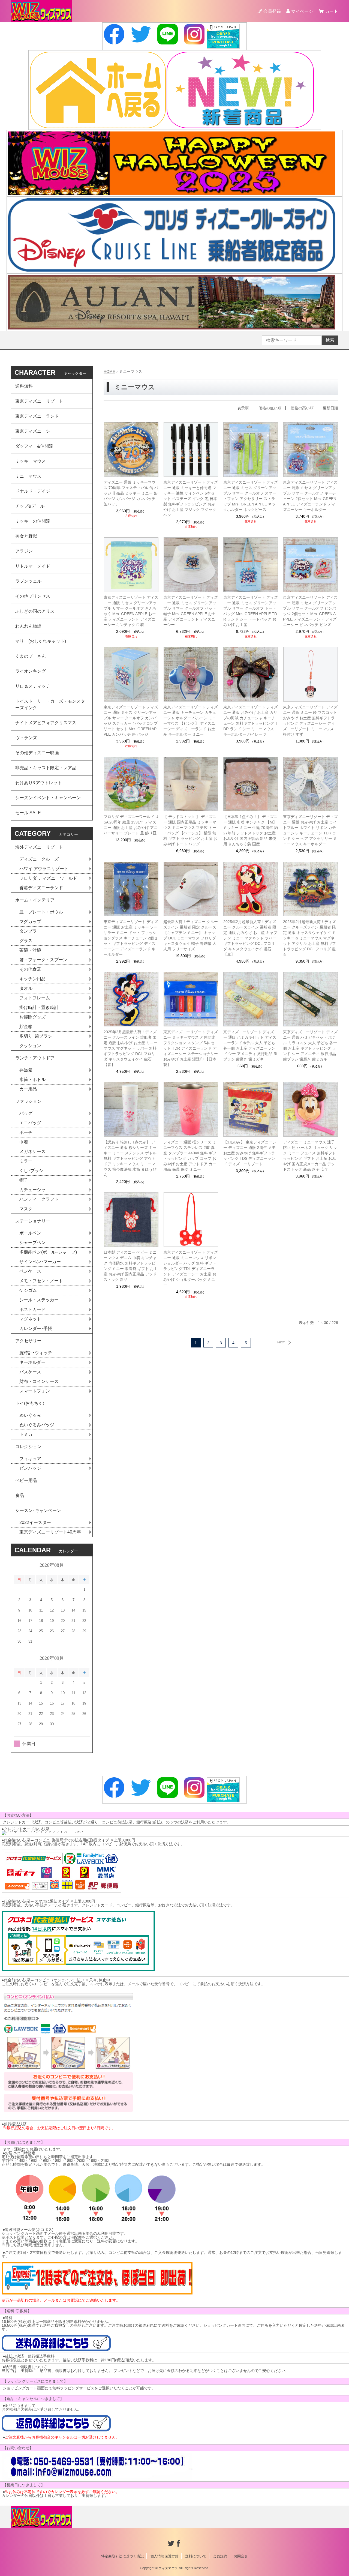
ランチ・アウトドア (35, 1058)
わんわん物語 (28, 626)
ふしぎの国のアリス (35, 611)
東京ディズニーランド (37, 416)
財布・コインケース (39, 1381)
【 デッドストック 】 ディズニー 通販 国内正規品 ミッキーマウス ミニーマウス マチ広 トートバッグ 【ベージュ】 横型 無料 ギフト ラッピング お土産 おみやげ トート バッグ (190, 830)
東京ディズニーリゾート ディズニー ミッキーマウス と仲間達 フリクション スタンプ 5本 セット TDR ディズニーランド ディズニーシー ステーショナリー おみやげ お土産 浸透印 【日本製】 (191, 1048)
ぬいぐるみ (30, 1415)
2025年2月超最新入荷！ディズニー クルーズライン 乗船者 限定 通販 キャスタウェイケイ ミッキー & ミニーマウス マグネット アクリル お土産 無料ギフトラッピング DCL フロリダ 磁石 (309, 938)
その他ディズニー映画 (37, 753)
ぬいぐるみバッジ (37, 1425)
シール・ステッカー (39, 1300)
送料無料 (24, 386)
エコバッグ (30, 1123)
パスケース (30, 1372)
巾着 (24, 1142)
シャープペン (32, 1243)
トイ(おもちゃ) (30, 1403)
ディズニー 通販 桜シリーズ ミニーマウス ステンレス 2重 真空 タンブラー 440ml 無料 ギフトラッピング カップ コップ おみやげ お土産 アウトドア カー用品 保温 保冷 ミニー (190, 1156)
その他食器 (30, 969)
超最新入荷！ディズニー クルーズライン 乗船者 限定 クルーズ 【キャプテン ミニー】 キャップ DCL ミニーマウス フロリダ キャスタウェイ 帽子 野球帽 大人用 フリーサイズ (191, 935)
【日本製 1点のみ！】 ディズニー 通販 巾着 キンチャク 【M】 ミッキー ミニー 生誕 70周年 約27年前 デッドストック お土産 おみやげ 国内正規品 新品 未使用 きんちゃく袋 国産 (251, 830)
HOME (109, 372)
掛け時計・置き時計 (39, 1007)
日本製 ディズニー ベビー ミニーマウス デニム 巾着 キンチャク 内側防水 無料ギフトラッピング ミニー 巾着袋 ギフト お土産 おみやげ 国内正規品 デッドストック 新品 (131, 1266)
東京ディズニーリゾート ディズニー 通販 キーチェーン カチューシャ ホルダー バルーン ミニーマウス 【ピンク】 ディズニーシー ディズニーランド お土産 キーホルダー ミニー (191, 721)
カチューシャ (32, 1190)
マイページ (302, 11)
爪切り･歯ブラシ (36, 1036)
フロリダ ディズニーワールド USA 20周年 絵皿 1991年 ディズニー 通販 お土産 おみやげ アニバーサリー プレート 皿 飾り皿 (131, 825)
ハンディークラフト (39, 1199)
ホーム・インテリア (35, 900)
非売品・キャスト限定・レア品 (46, 768)
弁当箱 (26, 1070)
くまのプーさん (31, 656)
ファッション (28, 1101)
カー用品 (28, 1089)
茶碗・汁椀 (30, 950)
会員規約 (220, 2556)
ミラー (26, 1161)
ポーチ (26, 1132)
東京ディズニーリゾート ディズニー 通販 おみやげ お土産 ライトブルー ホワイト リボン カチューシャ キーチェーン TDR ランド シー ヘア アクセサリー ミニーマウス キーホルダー (310, 830)
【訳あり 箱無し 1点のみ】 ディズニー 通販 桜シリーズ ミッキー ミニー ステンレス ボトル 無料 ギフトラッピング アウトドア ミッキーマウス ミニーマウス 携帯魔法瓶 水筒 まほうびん (130, 1158)
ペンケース (30, 1271)
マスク (26, 1209)
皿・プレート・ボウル (41, 912)
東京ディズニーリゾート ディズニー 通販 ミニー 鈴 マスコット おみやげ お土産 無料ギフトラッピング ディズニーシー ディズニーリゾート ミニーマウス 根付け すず (310, 721)
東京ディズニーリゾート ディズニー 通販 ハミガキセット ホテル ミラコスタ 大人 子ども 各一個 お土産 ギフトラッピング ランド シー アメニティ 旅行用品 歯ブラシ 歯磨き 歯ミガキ (310, 1046)
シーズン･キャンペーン (38, 1510)
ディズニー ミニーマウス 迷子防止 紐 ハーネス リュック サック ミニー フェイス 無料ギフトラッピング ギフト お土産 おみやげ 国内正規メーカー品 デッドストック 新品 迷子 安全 (310, 1156)
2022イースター (35, 1522)
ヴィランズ (26, 738)
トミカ (26, 1434)
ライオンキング (31, 671)
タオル (26, 988)
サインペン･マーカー (40, 1262)
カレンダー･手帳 (36, 1329)
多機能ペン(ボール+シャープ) (48, 1252)
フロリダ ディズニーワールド (48, 878)
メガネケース (32, 1151)
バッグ (26, 1113)
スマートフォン (35, 1391)
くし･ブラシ (31, 1171)
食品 (20, 1495)
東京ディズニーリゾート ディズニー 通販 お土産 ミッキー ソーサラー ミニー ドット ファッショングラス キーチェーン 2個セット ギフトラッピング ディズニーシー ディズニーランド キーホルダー (131, 938)
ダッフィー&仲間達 (34, 446)
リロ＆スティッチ (33, 686)
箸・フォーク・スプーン (43, 960)
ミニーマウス (28, 476)
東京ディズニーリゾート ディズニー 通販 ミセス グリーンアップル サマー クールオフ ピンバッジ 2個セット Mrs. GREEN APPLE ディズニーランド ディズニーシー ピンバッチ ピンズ (310, 611)
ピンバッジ (30, 1468)
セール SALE (28, 813)
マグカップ (30, 922)
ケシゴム (28, 1290)
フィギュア (30, 1459)
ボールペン (30, 1233)
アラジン (24, 551)
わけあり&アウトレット (39, 783)
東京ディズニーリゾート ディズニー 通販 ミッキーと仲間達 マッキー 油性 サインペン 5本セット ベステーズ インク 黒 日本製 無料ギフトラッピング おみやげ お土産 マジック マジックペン (191, 499)
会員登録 (272, 11)
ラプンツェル (28, 581)
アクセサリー (28, 1341)
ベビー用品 (26, 1480)
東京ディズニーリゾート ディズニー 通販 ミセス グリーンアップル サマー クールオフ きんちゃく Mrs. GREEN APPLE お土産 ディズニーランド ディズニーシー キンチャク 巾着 (131, 611)
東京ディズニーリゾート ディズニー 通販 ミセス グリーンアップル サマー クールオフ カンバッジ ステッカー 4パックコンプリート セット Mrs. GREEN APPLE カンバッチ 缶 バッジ (131, 721)
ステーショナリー (33, 1221)
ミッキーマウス (31, 461)
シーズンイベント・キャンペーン (48, 798)
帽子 (24, 1180)
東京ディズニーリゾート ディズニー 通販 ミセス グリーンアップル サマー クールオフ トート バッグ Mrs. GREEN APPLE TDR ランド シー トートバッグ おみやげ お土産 (251, 611)
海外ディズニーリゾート (39, 847)
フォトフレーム (35, 998)
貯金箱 (26, 1027)
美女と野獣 (26, 536)
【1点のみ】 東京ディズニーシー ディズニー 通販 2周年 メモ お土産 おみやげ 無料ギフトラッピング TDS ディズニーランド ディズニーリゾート (250, 1153)
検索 (330, 340)
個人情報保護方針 (164, 2556)
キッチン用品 (32, 979)
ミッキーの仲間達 (33, 521)
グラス (26, 941)
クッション (30, 1046)
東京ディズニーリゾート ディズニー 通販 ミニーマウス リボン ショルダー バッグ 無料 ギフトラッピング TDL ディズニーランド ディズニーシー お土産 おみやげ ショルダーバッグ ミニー (191, 1269)
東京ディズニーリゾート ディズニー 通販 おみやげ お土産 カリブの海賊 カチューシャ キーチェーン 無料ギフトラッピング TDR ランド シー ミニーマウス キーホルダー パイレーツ (251, 721)
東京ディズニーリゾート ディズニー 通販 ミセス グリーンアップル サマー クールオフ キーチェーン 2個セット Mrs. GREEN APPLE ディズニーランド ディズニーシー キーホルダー (310, 496)
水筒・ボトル (32, 1079)
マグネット (30, 1319)
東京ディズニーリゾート (39, 401)
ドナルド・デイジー (35, 491)
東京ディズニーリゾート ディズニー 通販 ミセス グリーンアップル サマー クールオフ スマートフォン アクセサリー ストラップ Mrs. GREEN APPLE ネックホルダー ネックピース (251, 496)
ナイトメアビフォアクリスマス (46, 723)
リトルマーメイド (33, 566)
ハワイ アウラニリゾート (44, 869)
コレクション (28, 1447)
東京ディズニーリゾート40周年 (50, 1532)
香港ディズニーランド (41, 888)
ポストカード (32, 1309)
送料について (196, 2556)
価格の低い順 (270, 408)
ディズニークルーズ (39, 859)
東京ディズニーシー (35, 431)
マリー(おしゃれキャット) (41, 641)
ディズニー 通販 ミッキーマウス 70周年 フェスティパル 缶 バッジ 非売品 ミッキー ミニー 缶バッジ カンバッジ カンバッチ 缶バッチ (131, 493)
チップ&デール (30, 506)
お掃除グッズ (32, 1017)
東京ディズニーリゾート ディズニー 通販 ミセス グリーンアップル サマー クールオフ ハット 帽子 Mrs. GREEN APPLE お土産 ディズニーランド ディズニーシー (191, 611)
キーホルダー (32, 1362)
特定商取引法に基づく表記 (122, 2556)
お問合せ (241, 2556)
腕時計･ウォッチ (36, 1353)
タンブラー (30, 931)
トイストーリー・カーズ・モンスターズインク (50, 704)
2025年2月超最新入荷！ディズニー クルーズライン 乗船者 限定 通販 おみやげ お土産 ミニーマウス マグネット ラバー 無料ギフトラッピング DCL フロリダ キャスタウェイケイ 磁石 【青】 (131, 1048)
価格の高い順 (302, 408)
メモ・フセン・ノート (41, 1281)
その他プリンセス (33, 596)
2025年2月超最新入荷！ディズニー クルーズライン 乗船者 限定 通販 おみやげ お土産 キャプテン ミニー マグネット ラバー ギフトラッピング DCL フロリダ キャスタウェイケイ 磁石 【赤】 (250, 938)
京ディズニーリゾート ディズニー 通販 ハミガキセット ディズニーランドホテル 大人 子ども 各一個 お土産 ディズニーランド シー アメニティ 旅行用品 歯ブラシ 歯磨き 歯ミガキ (251, 1046)
